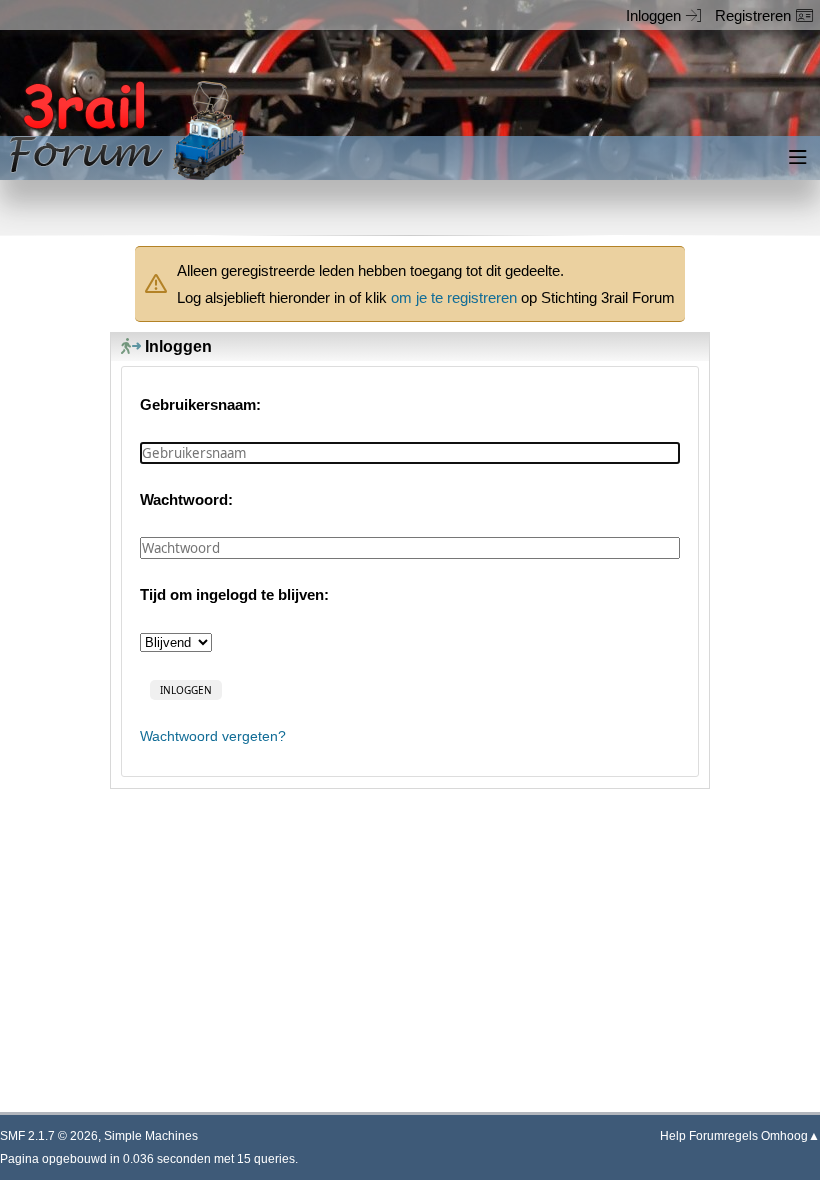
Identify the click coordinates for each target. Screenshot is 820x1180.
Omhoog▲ (790, 1136)
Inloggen (653, 15)
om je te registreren (454, 297)
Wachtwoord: (186, 499)
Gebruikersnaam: (200, 404)
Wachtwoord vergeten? (213, 736)
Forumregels (723, 1136)
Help (673, 1136)
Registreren (753, 15)
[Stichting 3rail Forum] (124, 130)
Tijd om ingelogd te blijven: (234, 594)
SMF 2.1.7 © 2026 (49, 1136)
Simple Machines (151, 1136)
